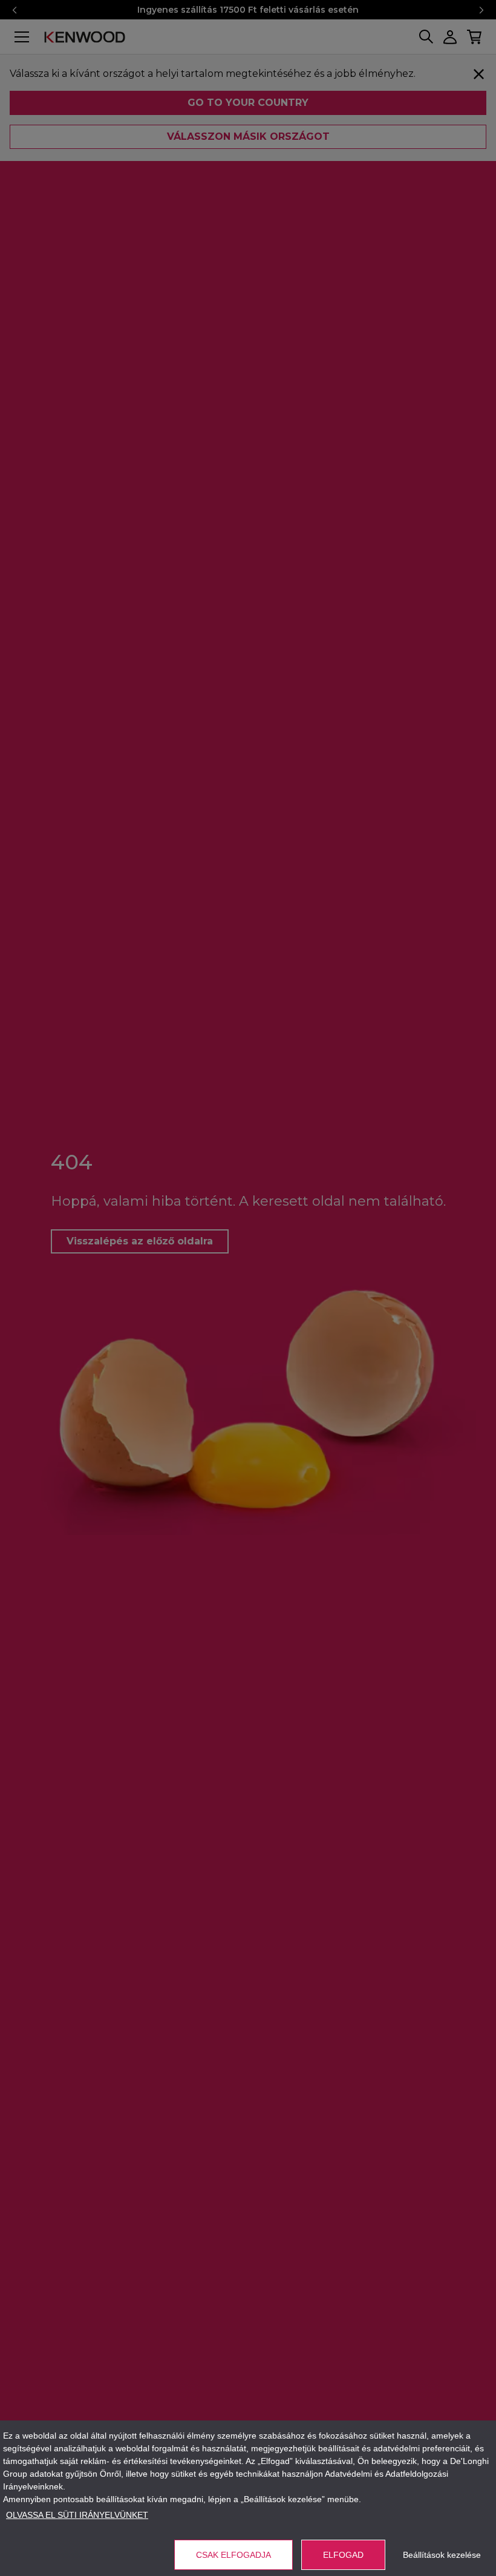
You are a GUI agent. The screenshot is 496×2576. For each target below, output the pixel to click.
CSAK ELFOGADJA (233, 2555)
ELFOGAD (343, 2555)
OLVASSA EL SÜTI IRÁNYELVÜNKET (77, 2515)
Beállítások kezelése (442, 2555)
